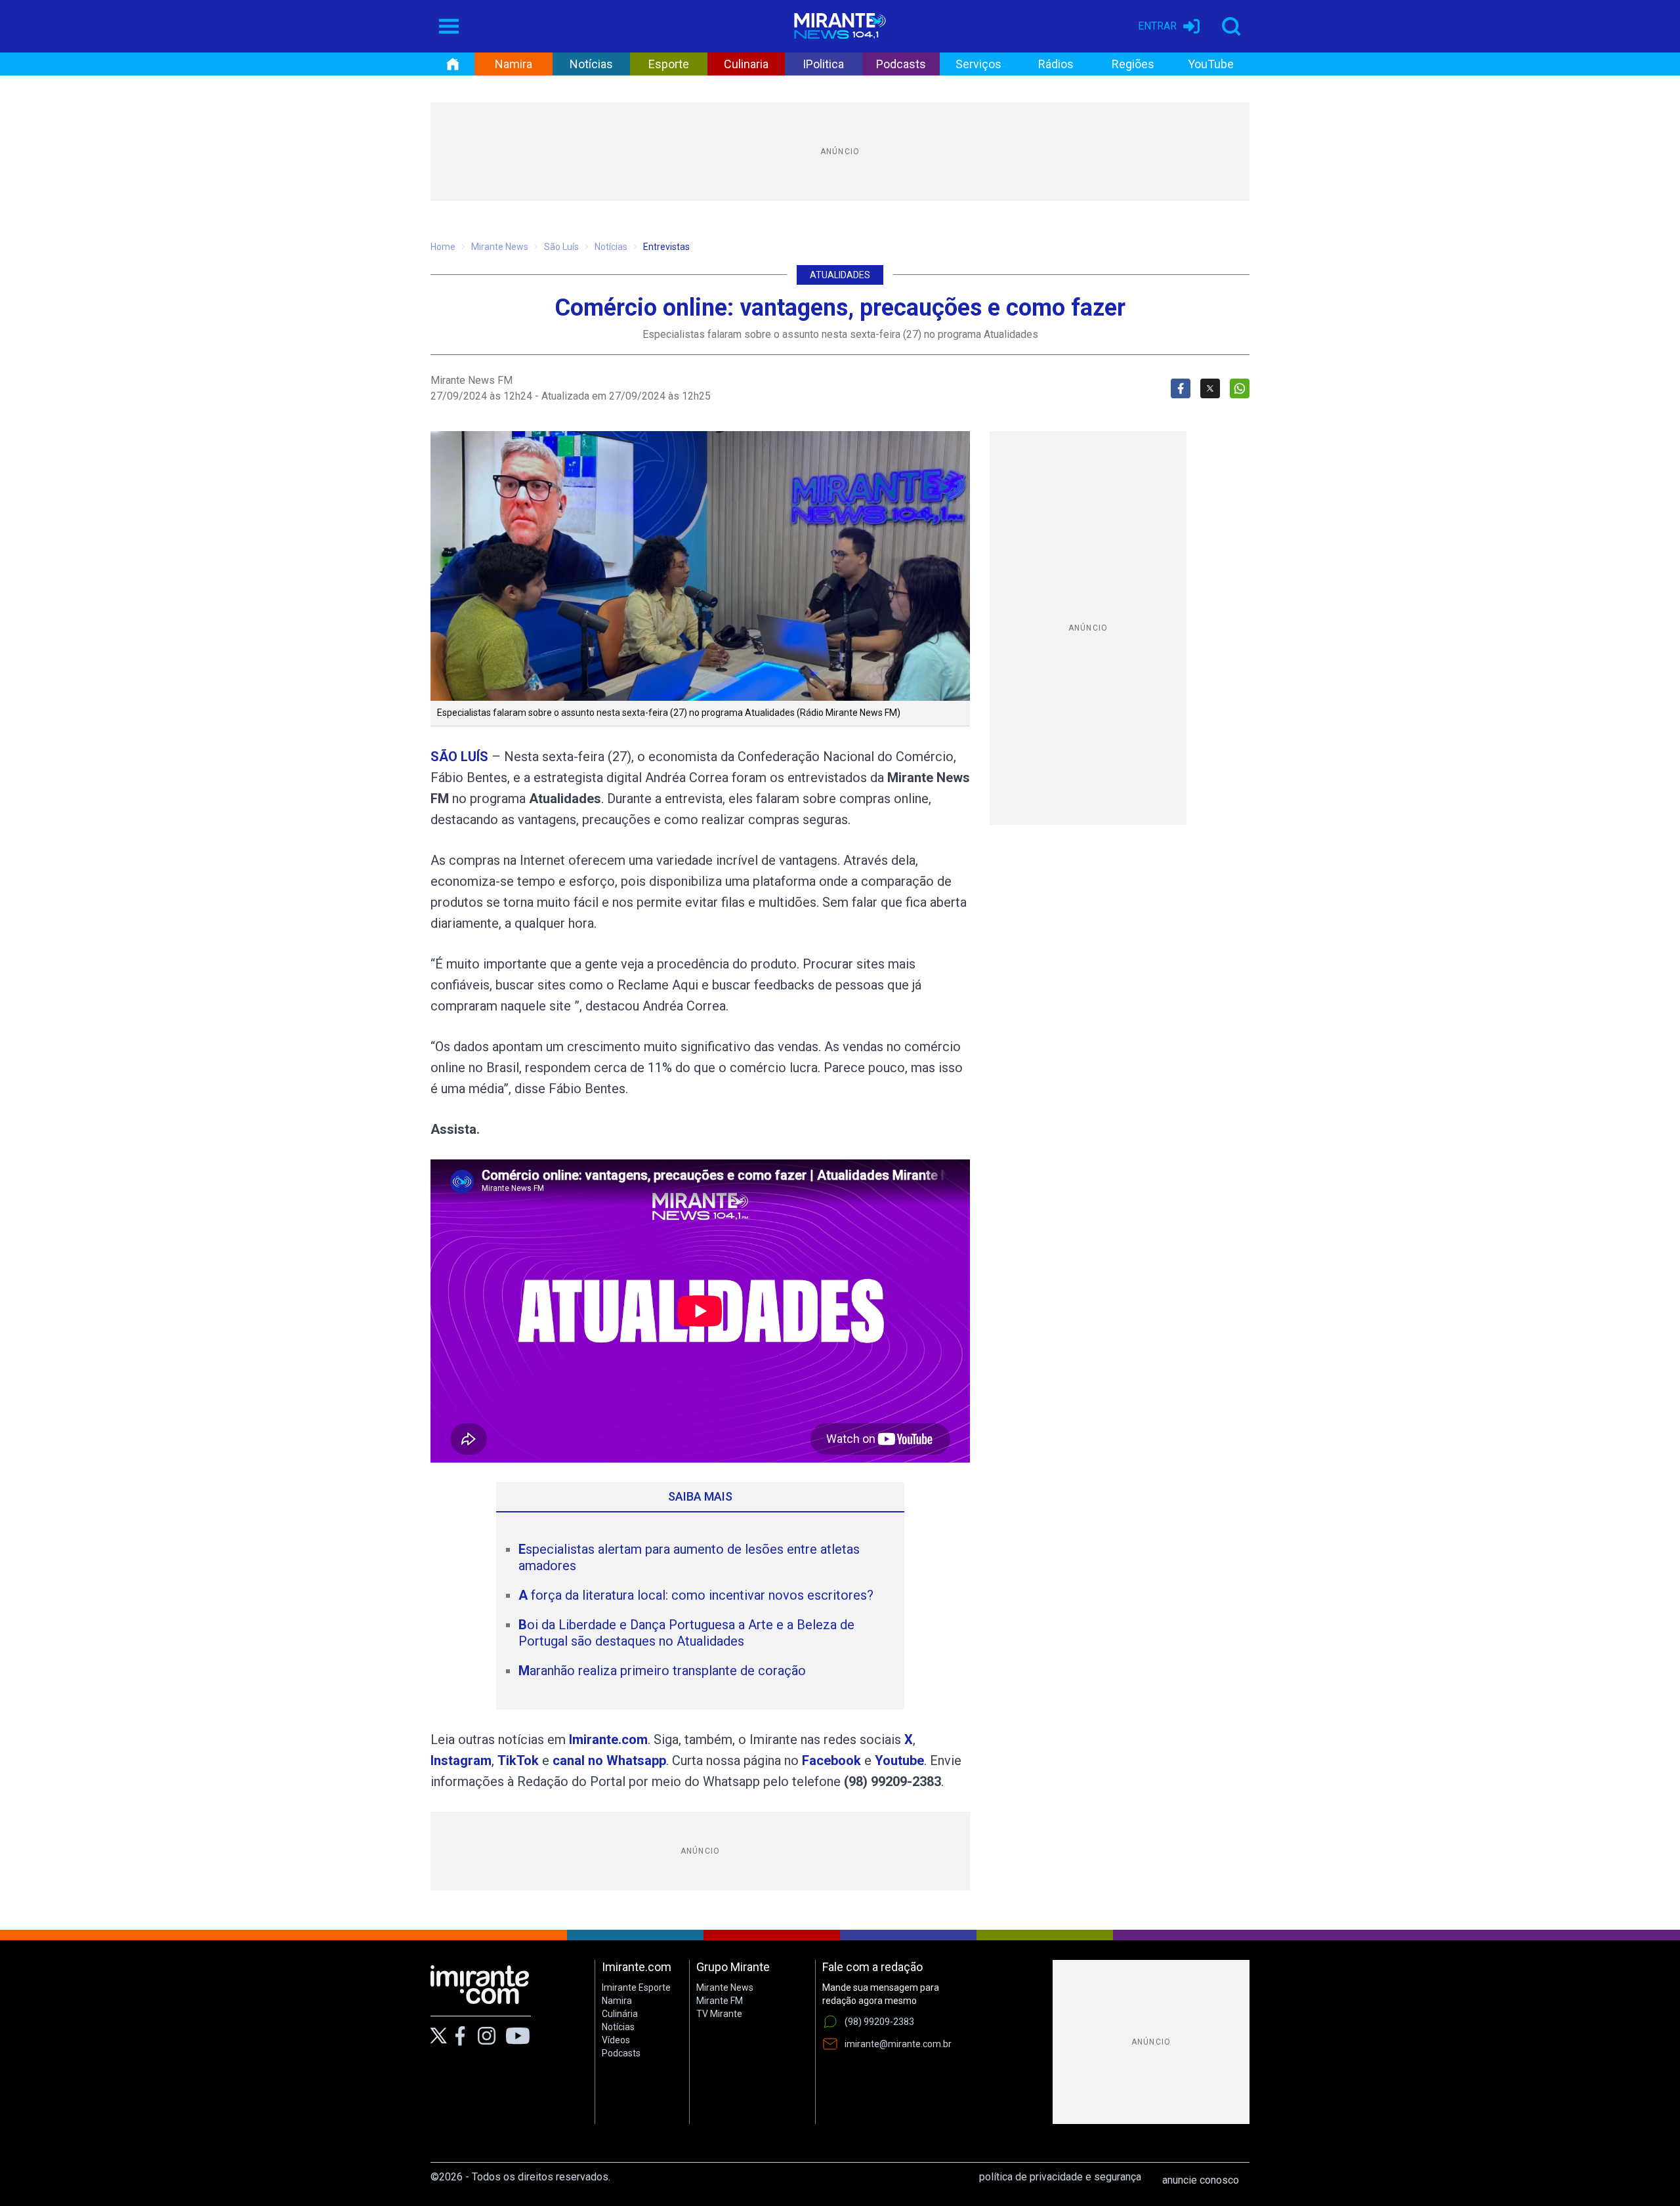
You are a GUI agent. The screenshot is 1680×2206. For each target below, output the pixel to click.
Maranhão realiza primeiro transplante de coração (662, 1671)
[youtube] (518, 2036)
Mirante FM (720, 2001)
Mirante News (500, 247)
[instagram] (486, 2036)
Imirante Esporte (636, 1987)
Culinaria (746, 64)
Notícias (591, 64)
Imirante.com (608, 1739)
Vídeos (616, 2040)
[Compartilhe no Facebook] (1181, 388)
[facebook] (460, 2036)
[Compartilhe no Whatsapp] (1240, 388)
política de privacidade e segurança (1060, 2177)
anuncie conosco (1201, 2180)
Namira (514, 64)
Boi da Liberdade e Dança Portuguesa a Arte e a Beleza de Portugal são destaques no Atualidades (686, 1633)
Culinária (620, 2014)
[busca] (1231, 26)
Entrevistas (666, 247)
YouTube (1211, 64)
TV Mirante (719, 2014)
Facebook (831, 1760)
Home (443, 247)
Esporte (669, 64)
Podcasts (901, 64)
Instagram (461, 1760)
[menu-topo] (449, 26)
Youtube (899, 1760)
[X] (439, 2036)
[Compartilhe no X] (1210, 388)
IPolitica (823, 64)
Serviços (978, 64)
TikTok (518, 1760)
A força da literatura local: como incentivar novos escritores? (696, 1595)
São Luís (561, 247)
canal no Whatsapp (609, 1760)
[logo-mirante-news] (840, 26)
